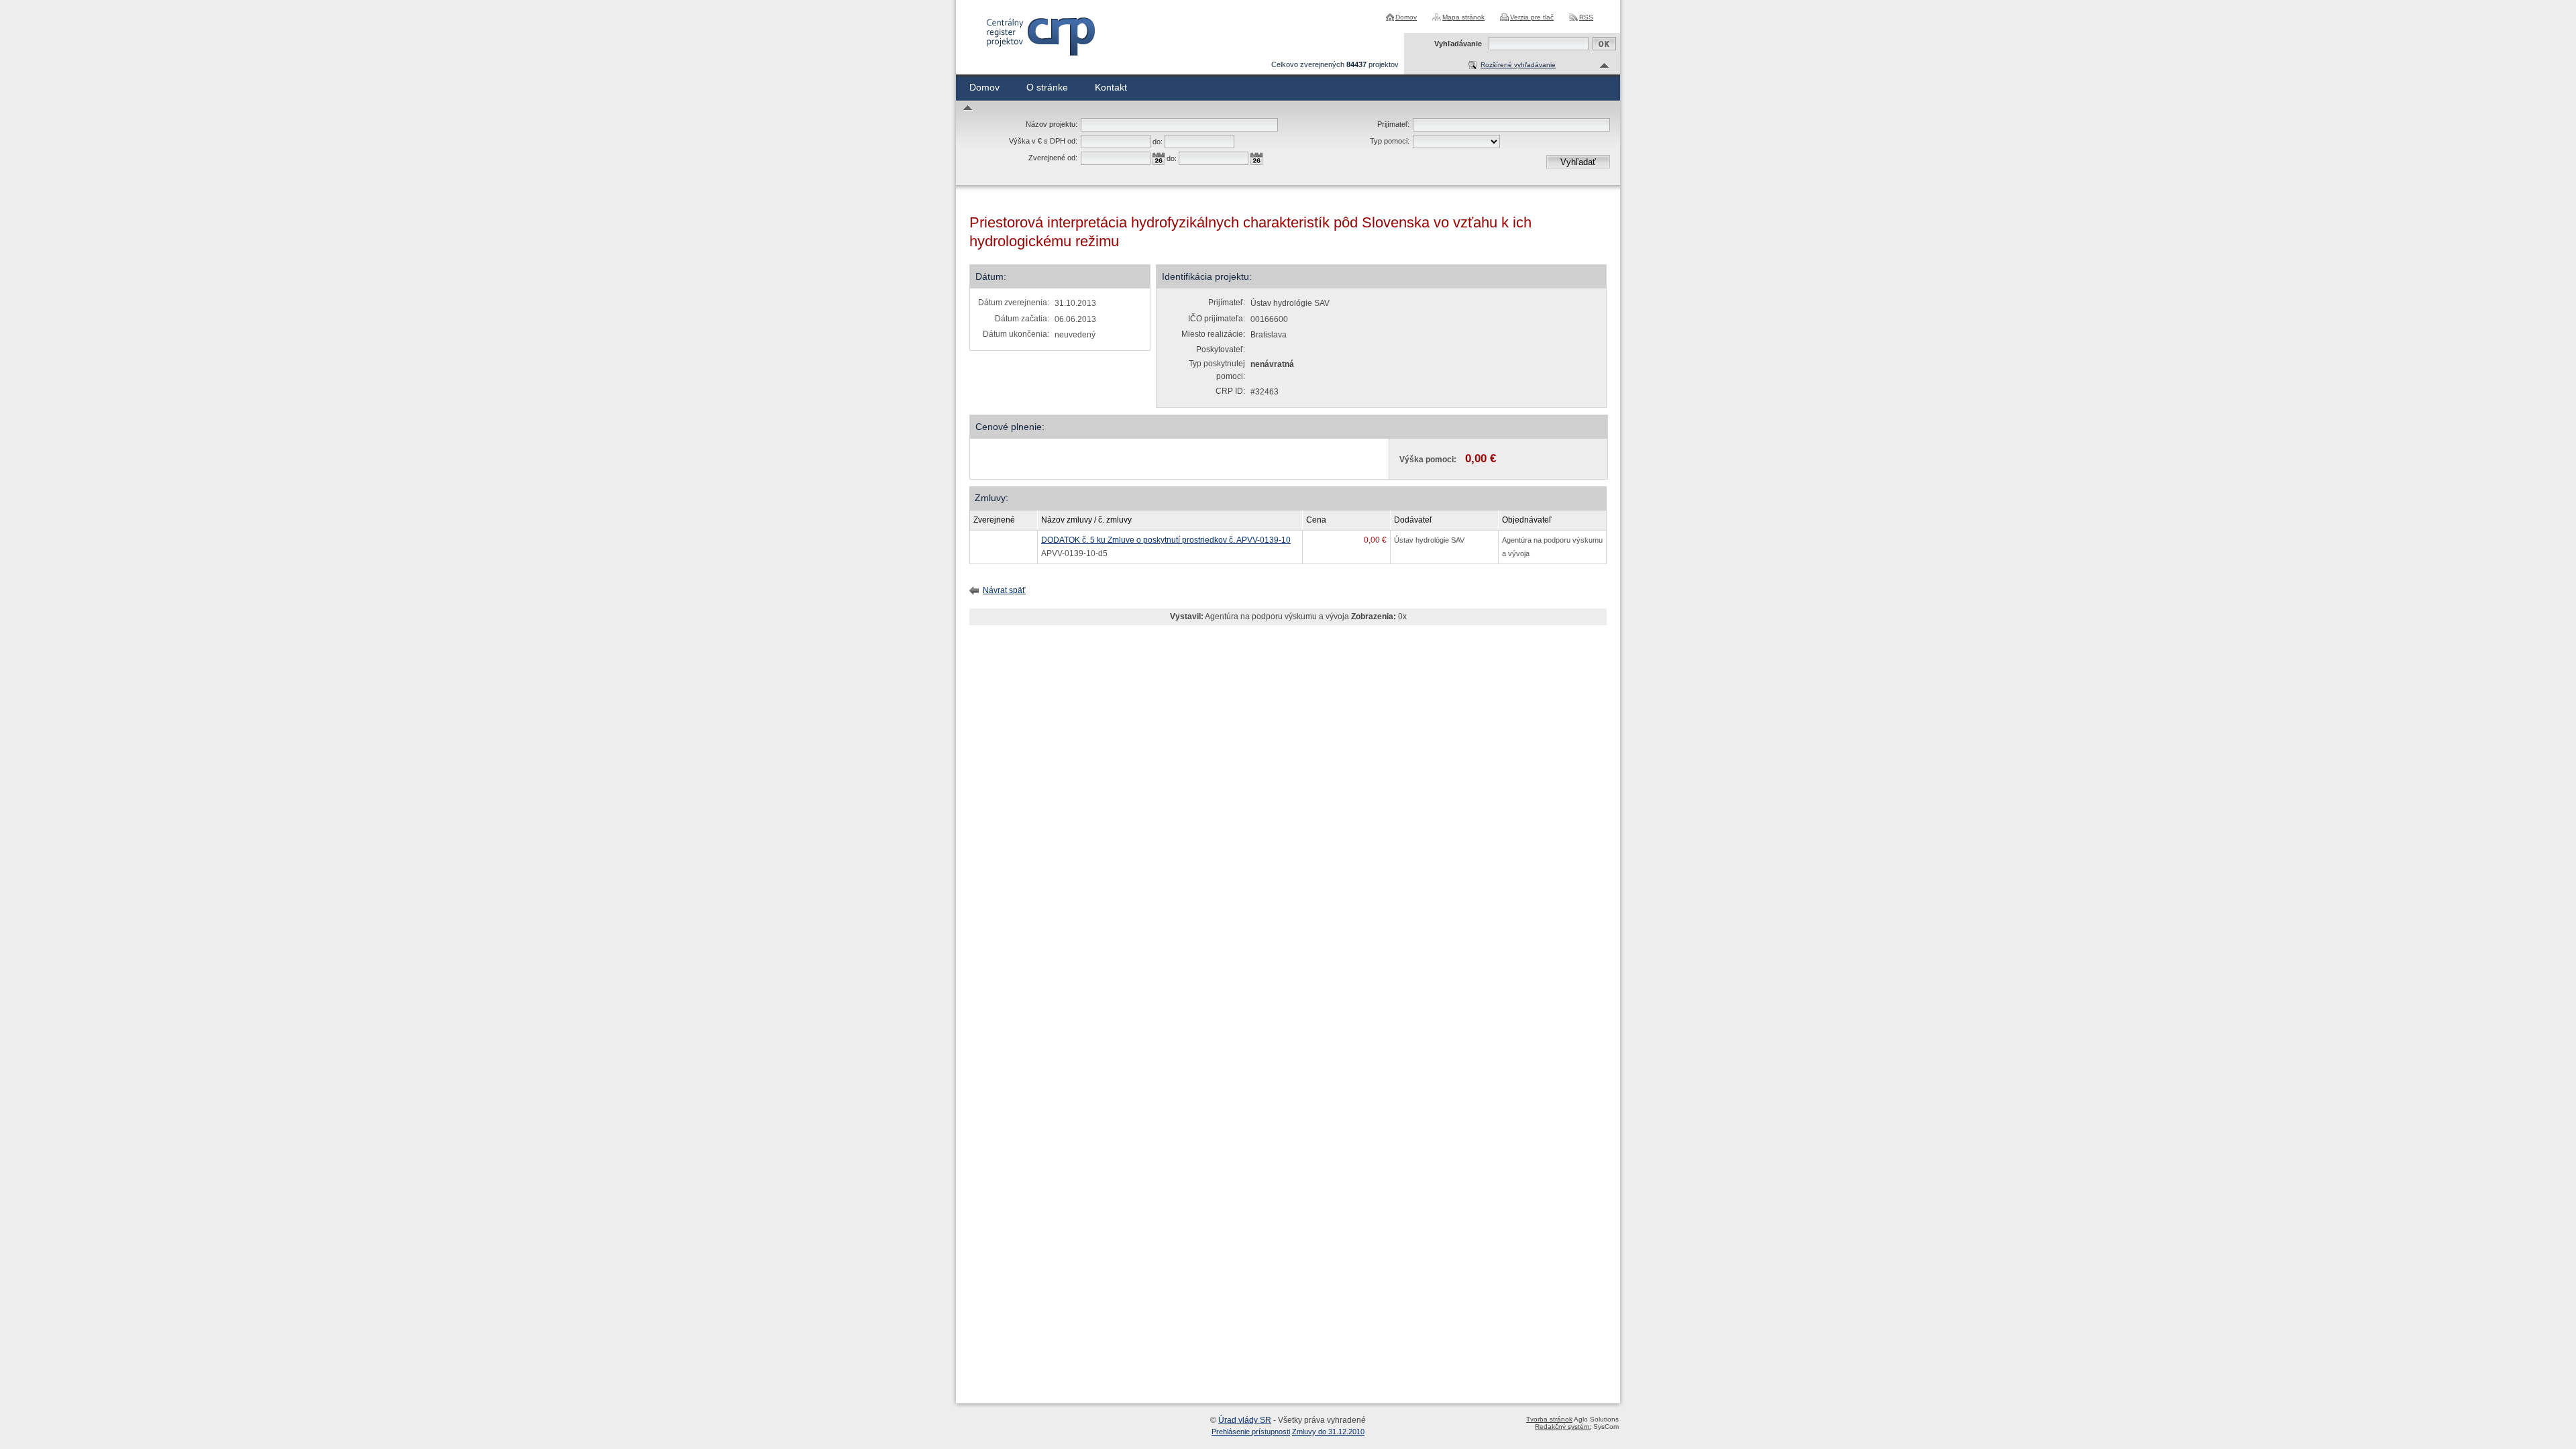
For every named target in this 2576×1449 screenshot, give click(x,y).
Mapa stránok (1463, 17)
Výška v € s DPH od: (1043, 141)
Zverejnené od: (1053, 158)
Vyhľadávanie (1458, 44)
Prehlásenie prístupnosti (1251, 1432)
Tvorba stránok (1549, 1419)
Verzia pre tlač (1532, 17)
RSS (1586, 17)
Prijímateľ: (1393, 124)
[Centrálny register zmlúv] (1040, 37)
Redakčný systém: (1563, 1427)
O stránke (1047, 87)
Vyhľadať (1578, 162)
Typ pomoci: (1390, 141)
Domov (1406, 17)
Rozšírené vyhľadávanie (1518, 65)
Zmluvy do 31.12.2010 (1328, 1432)
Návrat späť (1004, 590)
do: (1158, 142)
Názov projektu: (1052, 124)
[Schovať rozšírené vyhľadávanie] (1605, 66)
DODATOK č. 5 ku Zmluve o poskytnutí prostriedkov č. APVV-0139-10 (1166, 540)
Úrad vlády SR (1245, 1420)
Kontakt (1111, 87)
